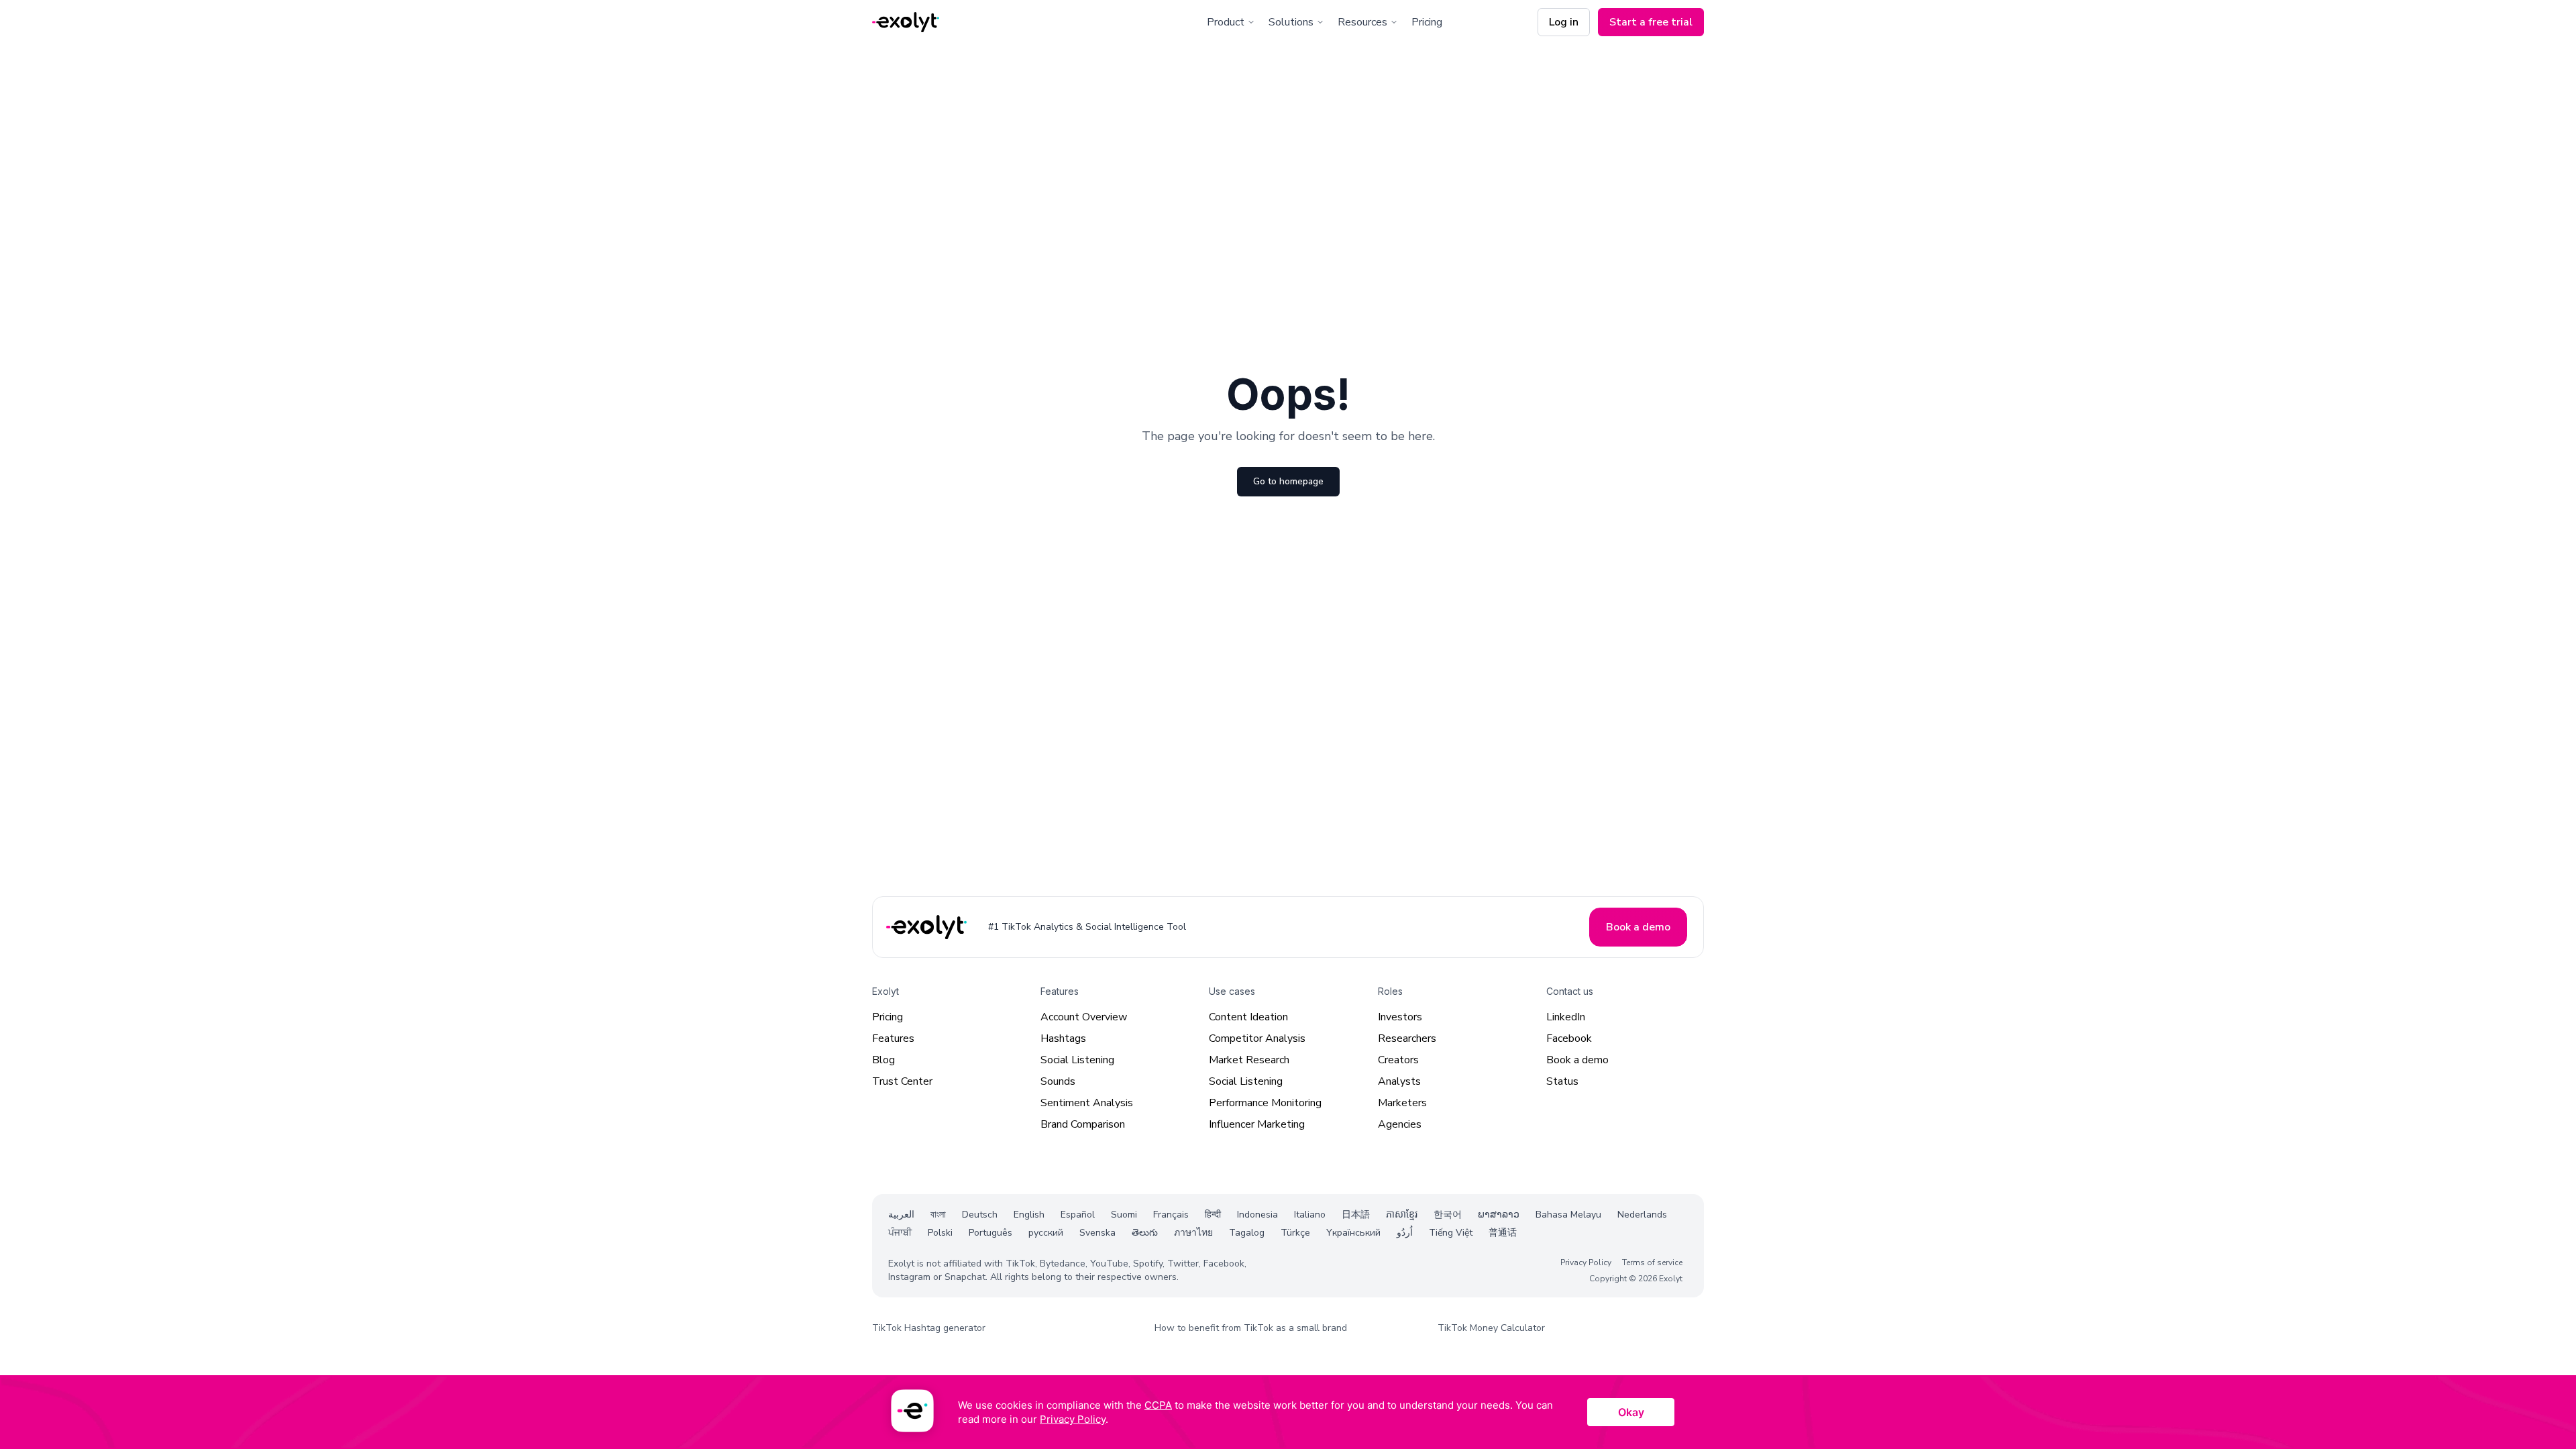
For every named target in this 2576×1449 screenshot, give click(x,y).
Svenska (1097, 1233)
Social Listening (1077, 1060)
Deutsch (980, 1215)
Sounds (1058, 1081)
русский (1046, 1233)
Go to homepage (1288, 481)
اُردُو (1405, 1233)
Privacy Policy (1586, 1263)
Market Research (1249, 1060)
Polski (940, 1233)
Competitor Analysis (1257, 1038)
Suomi (1124, 1215)
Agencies (1400, 1124)
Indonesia (1257, 1215)
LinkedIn (1566, 1017)
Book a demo (1577, 1060)
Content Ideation (1248, 1017)
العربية (901, 1215)
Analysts (1399, 1081)
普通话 (1503, 1233)
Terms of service (1652, 1263)
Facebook (1569, 1038)
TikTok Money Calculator (1491, 1328)
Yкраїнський (1353, 1233)
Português (990, 1233)
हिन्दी (1213, 1215)
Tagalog (1247, 1233)
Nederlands (1642, 1215)
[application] (1288, 1412)
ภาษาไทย (1193, 1233)
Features (893, 1038)
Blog (883, 1060)
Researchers (1407, 1038)
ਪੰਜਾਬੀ (900, 1233)
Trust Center (902, 1081)
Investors (1400, 1017)
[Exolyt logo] (906, 22)
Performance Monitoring (1265, 1103)
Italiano (1310, 1215)
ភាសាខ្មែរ (1402, 1215)
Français (1171, 1215)
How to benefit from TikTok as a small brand (1251, 1328)
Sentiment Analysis (1087, 1103)
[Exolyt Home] (928, 927)
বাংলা (938, 1215)
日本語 (1356, 1215)
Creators (1398, 1060)
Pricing (1427, 22)
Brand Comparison (1083, 1124)
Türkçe (1295, 1233)
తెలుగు (1145, 1233)
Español (1078, 1215)
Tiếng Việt (1451, 1233)
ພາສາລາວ (1499, 1215)
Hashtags (1063, 1038)
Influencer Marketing (1257, 1124)
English (1029, 1215)
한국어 (1448, 1215)
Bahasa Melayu (1568, 1215)
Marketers (1402, 1103)
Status (1562, 1081)
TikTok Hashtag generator (929, 1328)
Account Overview (1084, 1017)
